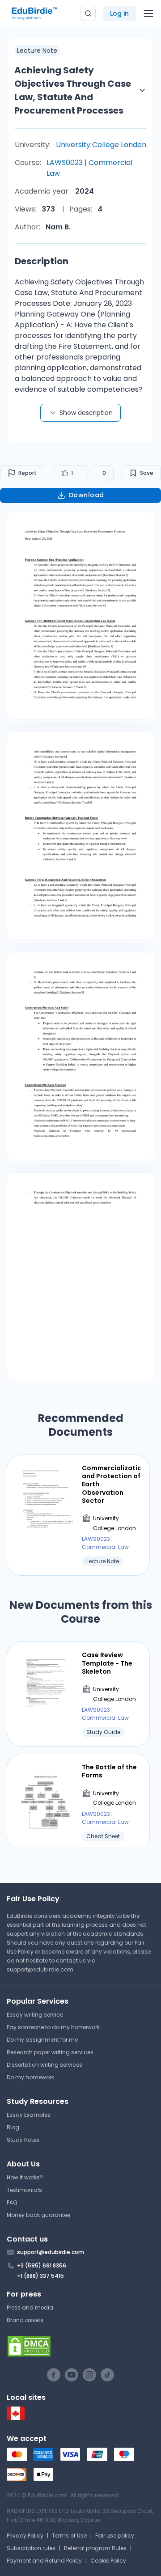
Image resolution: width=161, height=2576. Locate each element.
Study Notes (23, 2140)
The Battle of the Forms (109, 1771)
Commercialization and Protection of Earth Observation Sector (111, 1484)
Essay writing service (35, 2015)
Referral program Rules (95, 2548)
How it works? (25, 2177)
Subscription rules (31, 2548)
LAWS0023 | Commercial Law (89, 168)
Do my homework (30, 2077)
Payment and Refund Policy (44, 2561)
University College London (101, 145)
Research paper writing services (50, 2052)
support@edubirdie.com (40, 1969)
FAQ (12, 2202)
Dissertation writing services (44, 2065)
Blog (13, 2127)
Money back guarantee (38, 2215)
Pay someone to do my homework (53, 2027)
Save (147, 473)
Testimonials (24, 2190)
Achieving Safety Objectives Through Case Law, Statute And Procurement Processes (73, 90)
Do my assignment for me (42, 2040)
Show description (86, 413)
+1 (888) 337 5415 (40, 2276)
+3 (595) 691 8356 (42, 2265)
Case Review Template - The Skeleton (107, 1663)
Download (87, 495)
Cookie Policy (108, 2561)
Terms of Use (69, 2536)
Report (28, 473)
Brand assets (25, 2320)
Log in (119, 13)
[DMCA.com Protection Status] (80, 2346)
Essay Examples (29, 2115)
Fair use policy (115, 2536)
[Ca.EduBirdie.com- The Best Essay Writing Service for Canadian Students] (16, 2418)
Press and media (30, 2307)
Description (42, 261)
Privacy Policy (25, 2536)
